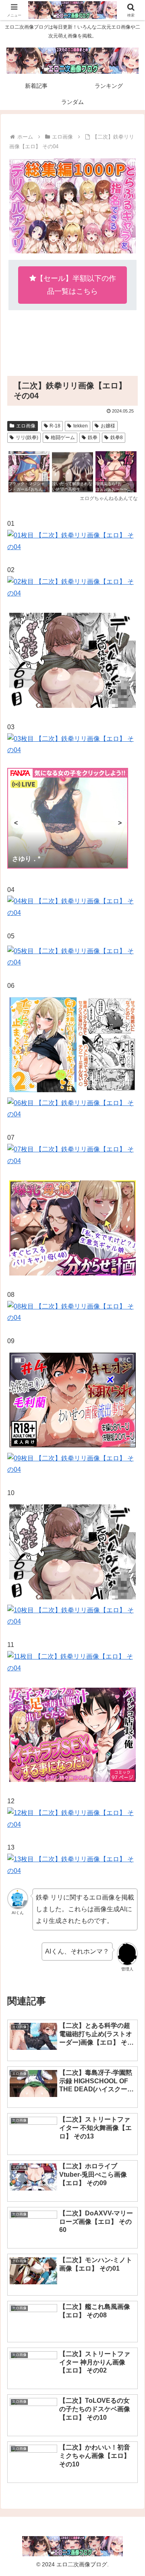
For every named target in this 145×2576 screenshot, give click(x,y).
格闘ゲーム (63, 438)
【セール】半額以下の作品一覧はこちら (76, 285)
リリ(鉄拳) (27, 438)
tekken (81, 426)
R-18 (55, 426)
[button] (129, 1589)
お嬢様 (108, 426)
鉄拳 (93, 438)
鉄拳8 (117, 438)
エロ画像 (26, 426)
